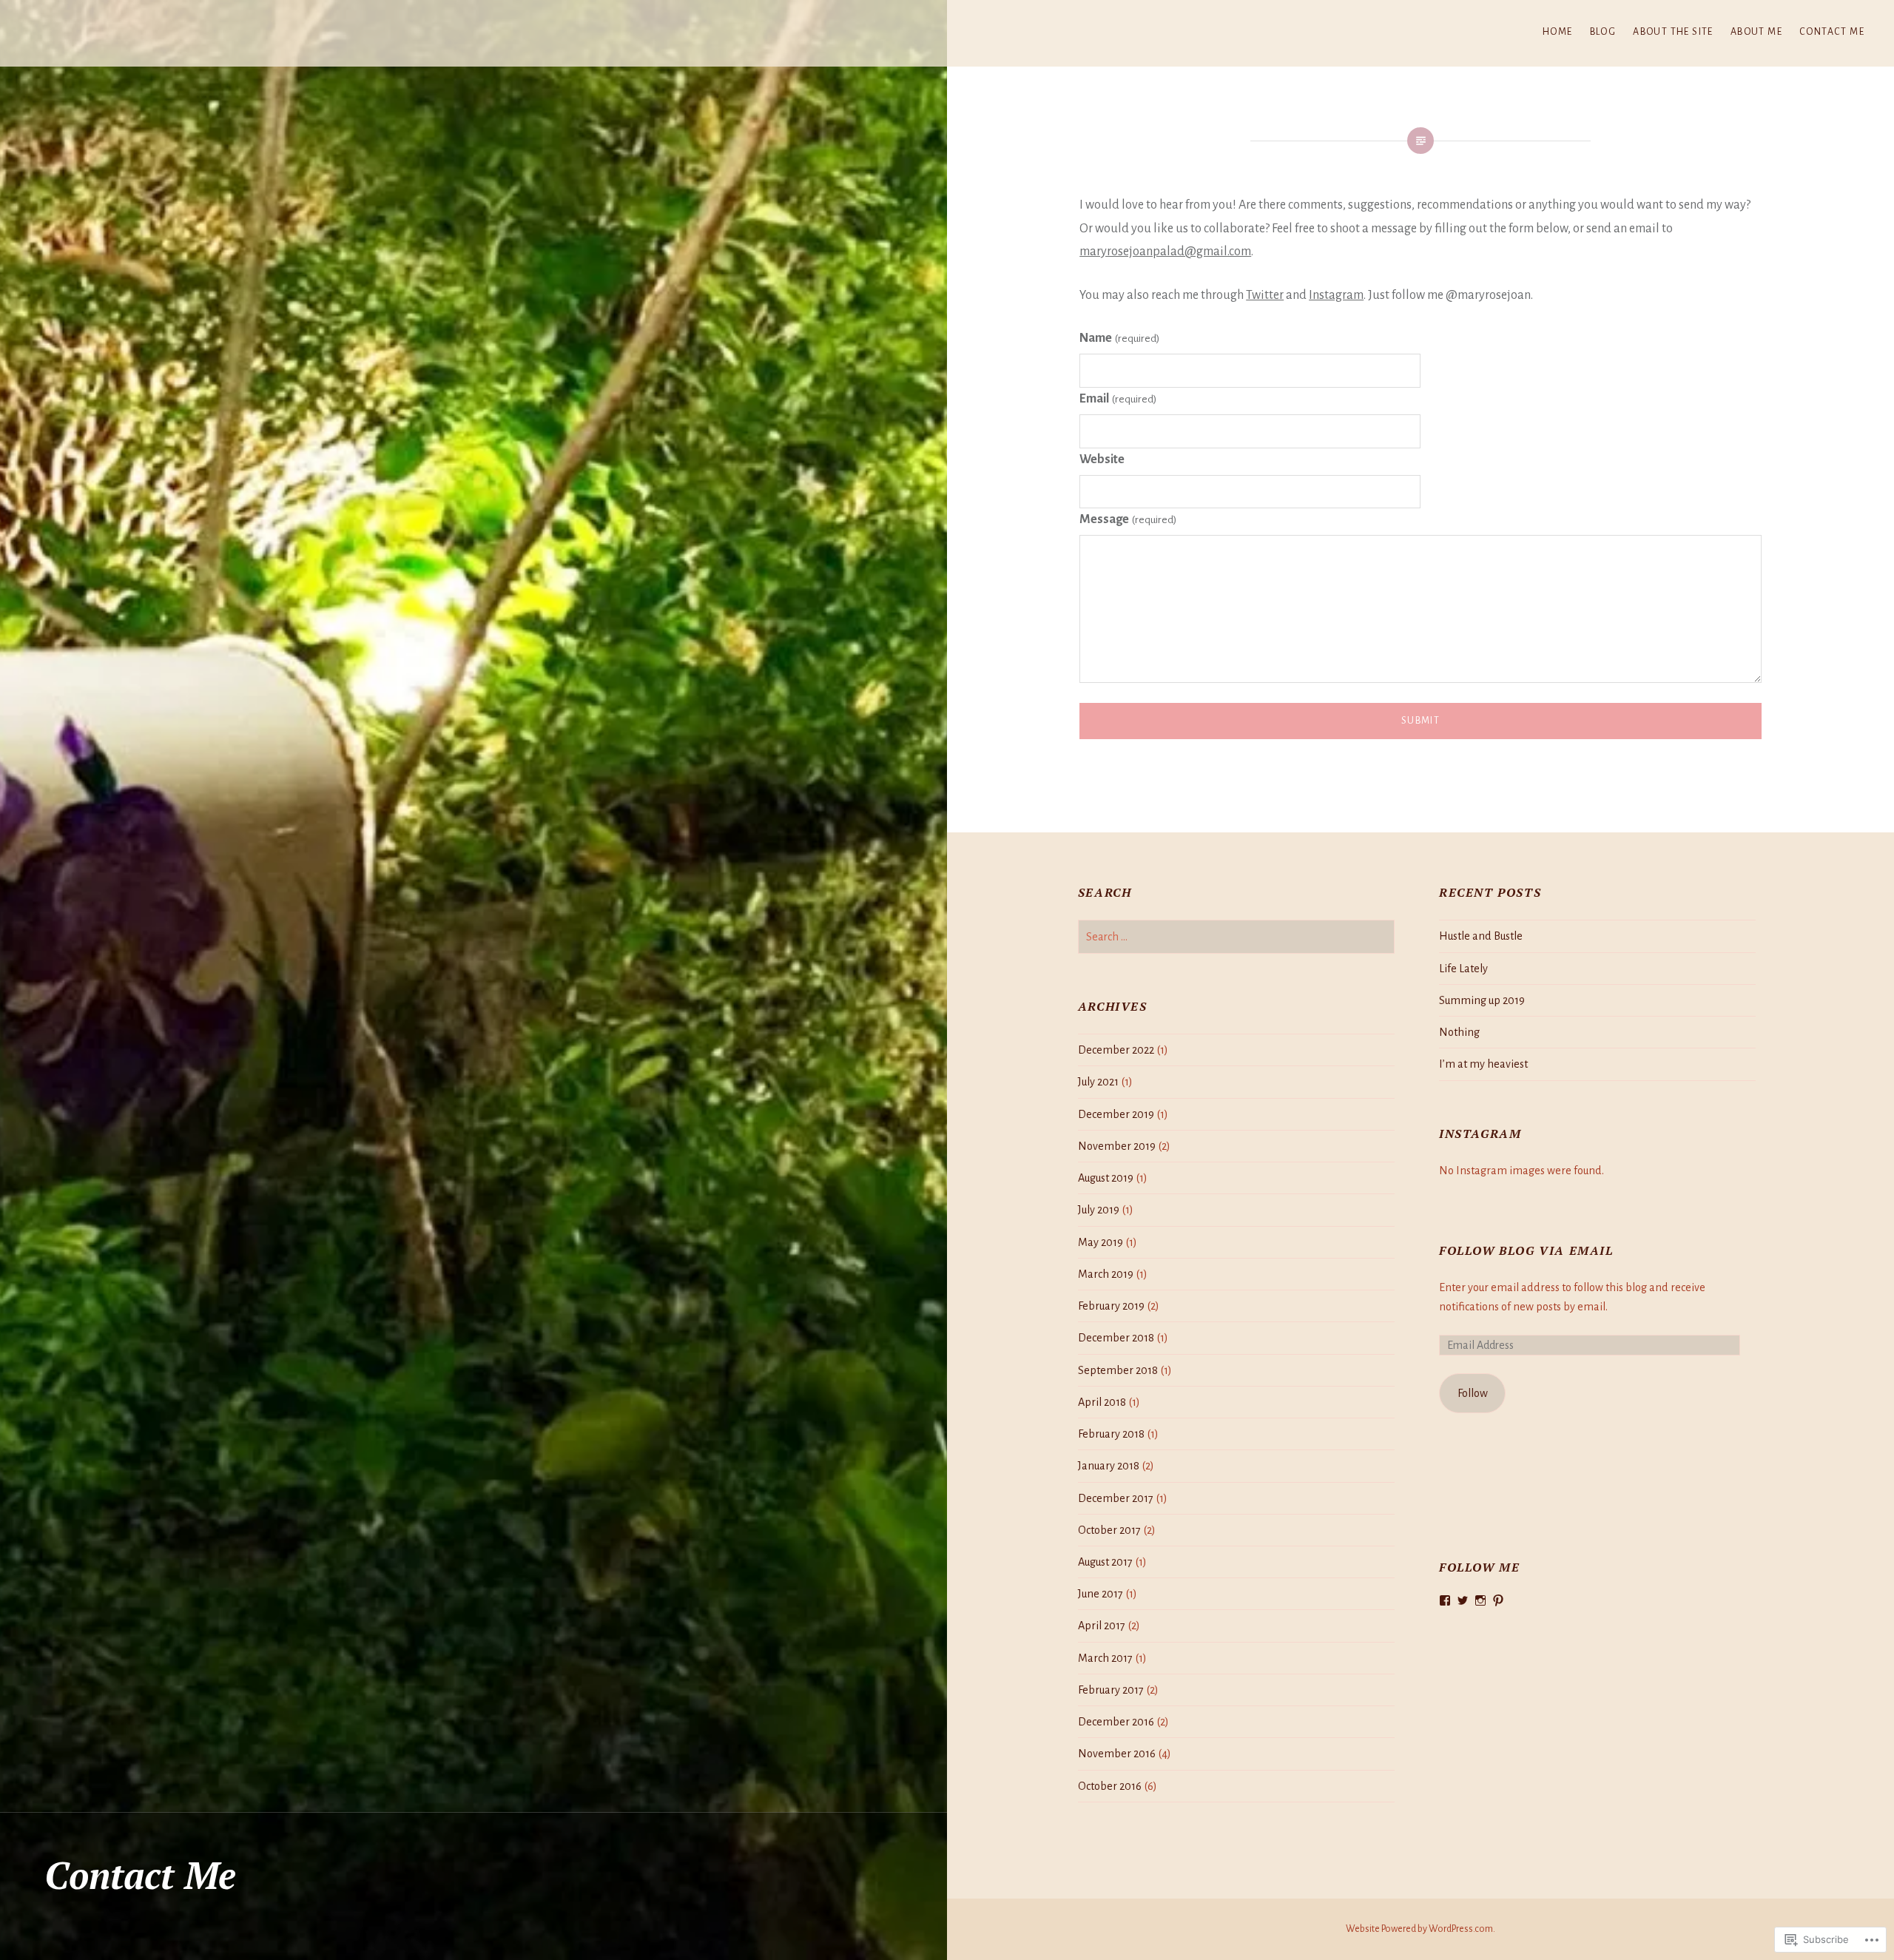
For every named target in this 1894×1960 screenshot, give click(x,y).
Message (1128, 519)
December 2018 (1116, 1338)
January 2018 (1109, 1466)
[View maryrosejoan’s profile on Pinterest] (1498, 1600)
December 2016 (1116, 1722)
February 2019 (1111, 1306)
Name (1119, 338)
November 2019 (1117, 1146)
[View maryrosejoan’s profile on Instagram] (1480, 1600)
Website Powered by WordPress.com (1419, 1929)
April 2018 (1102, 1402)
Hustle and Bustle (1481, 936)
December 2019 (1116, 1114)
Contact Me (1832, 32)
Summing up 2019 (1482, 1000)
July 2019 (1099, 1210)
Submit (1420, 721)
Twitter (1265, 295)
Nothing (1459, 1032)
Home (1558, 32)
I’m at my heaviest (1483, 1064)
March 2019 (1106, 1274)
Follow (1473, 1393)
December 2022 (1116, 1050)
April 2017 (1102, 1626)
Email (1118, 399)
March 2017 (1105, 1658)
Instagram (1336, 295)
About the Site (1673, 32)
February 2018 (1111, 1434)
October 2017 (1109, 1530)
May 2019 (1101, 1242)
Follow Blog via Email (1526, 1250)
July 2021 (1098, 1082)
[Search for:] (1236, 937)
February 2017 (1111, 1690)
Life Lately (1463, 969)
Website (1102, 459)
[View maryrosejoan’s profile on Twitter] (1463, 1600)
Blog (1603, 32)
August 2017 (1105, 1562)
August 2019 (1106, 1178)
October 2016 (1110, 1786)
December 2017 (1116, 1498)
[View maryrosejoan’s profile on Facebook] (1445, 1600)
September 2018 (1118, 1370)
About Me (1756, 32)
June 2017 (1101, 1594)
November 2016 (1117, 1754)
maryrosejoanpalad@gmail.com (1165, 252)
